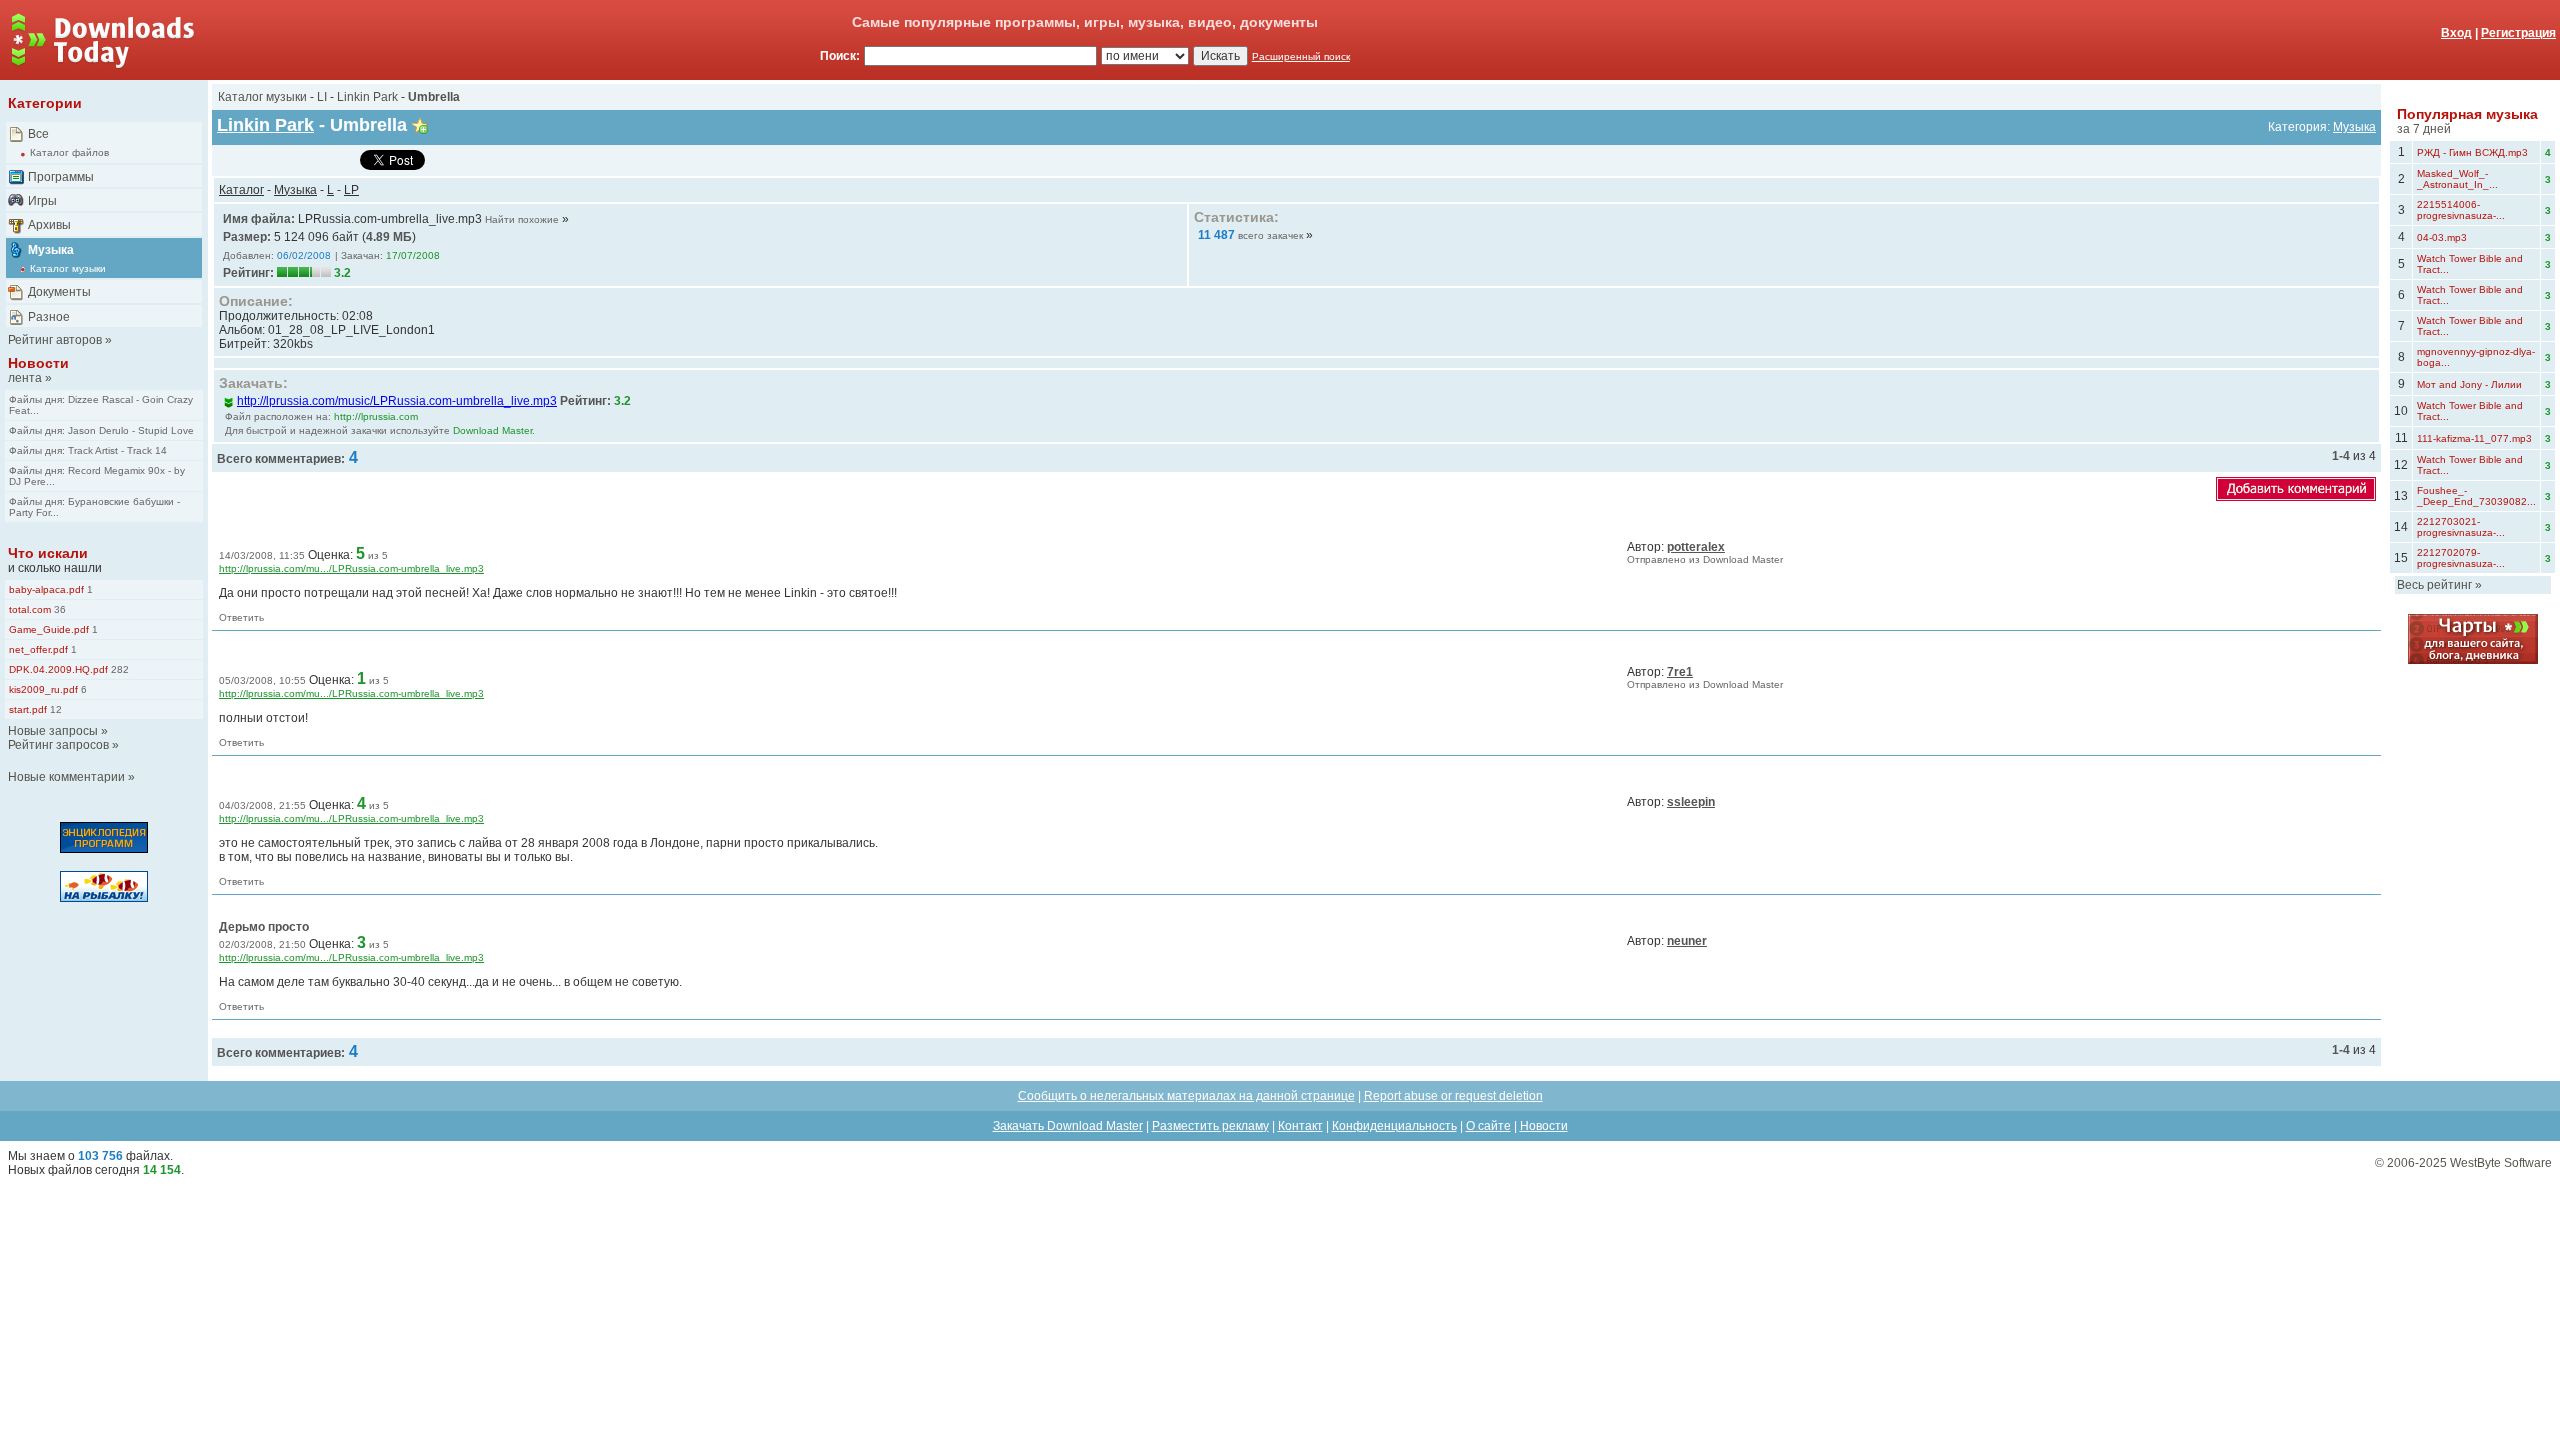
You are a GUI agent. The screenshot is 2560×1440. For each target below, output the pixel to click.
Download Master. (494, 430)
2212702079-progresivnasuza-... (2461, 558)
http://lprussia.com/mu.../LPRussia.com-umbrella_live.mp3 (351, 568)
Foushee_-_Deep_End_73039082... (2476, 496)
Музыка (51, 250)
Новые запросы (53, 731)
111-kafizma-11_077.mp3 (2474, 438)
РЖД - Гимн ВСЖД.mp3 (2472, 152)
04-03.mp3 (2442, 237)
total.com (30, 609)
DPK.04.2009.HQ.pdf (58, 669)
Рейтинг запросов (58, 745)
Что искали (48, 553)
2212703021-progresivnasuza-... (2461, 527)
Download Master (1743, 559)
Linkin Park (367, 97)
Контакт (1300, 1126)
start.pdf (28, 709)
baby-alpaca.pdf (46, 589)
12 (54, 709)
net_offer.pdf (38, 649)
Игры (42, 201)
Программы (61, 177)
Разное (49, 317)
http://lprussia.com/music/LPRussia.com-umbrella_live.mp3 (397, 401)
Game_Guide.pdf (49, 629)
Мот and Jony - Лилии (2469, 384)
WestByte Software (2501, 1163)
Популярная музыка (2467, 114)
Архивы (49, 225)
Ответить (241, 617)
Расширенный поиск (1301, 56)
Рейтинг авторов (55, 340)
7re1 (1680, 672)
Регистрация (2518, 33)
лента (25, 378)
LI (322, 97)
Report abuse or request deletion (1453, 1096)
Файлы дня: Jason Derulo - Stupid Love (101, 430)
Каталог (241, 190)
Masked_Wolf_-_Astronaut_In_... (2457, 179)
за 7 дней (2424, 129)
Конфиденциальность (1394, 1126)
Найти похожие (522, 219)
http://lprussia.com (376, 416)
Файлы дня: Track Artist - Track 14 (88, 450)
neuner (1687, 941)
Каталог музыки (68, 268)
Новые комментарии (66, 777)
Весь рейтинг (2434, 585)
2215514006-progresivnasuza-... (2461, 210)
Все (38, 134)
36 (58, 609)
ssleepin (1691, 802)
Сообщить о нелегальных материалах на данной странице (1186, 1096)
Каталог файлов (69, 152)
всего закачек (1270, 235)
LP (351, 190)
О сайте (1488, 1126)
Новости (38, 363)
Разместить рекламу (1210, 1126)
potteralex (1696, 547)
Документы (59, 292)
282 (118, 669)
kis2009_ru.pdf (43, 689)
